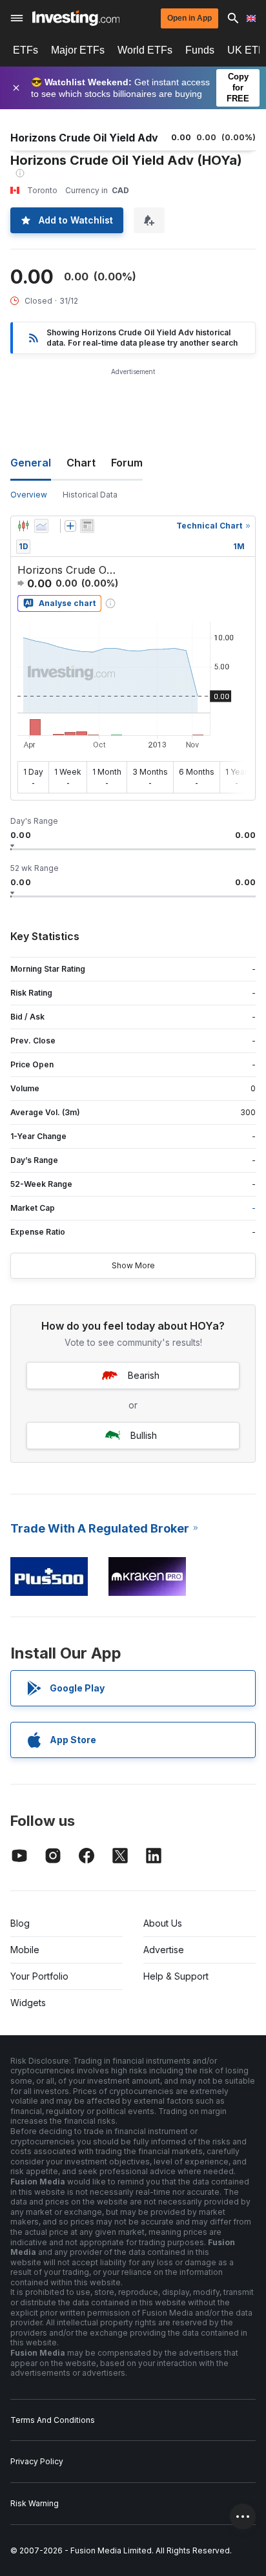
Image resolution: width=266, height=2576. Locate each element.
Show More (133, 1265)
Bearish (144, 1375)
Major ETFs (78, 50)
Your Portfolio (39, 1976)
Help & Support (176, 1976)
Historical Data (90, 495)
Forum (127, 463)
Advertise (164, 1950)
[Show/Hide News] (87, 526)
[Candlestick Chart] (23, 526)
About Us (163, 1923)
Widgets (28, 2003)
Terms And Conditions (53, 2420)
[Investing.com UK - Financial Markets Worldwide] (76, 18)
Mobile (25, 1950)
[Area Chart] (41, 526)
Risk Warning (35, 2503)
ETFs (26, 50)
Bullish (144, 1435)
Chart (81, 463)
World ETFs (145, 50)
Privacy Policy (37, 2461)
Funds (200, 50)
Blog (20, 1923)
